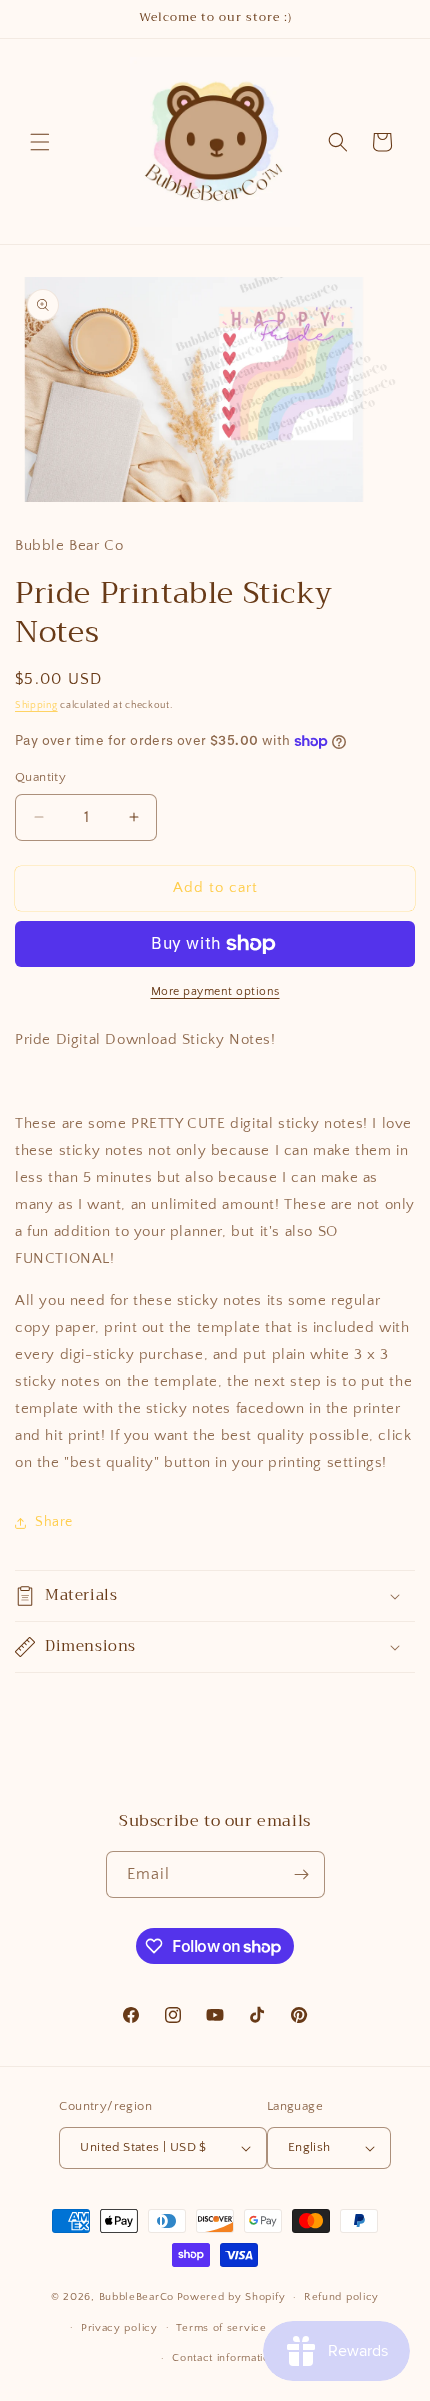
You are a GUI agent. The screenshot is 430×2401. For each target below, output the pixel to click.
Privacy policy (119, 2328)
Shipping (36, 705)
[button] (40, 142)
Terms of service (221, 2328)
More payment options (215, 991)
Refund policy (341, 2297)
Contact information (224, 2358)
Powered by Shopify (231, 2297)
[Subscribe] (302, 1874)
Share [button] (54, 1522)
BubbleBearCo (136, 2297)
